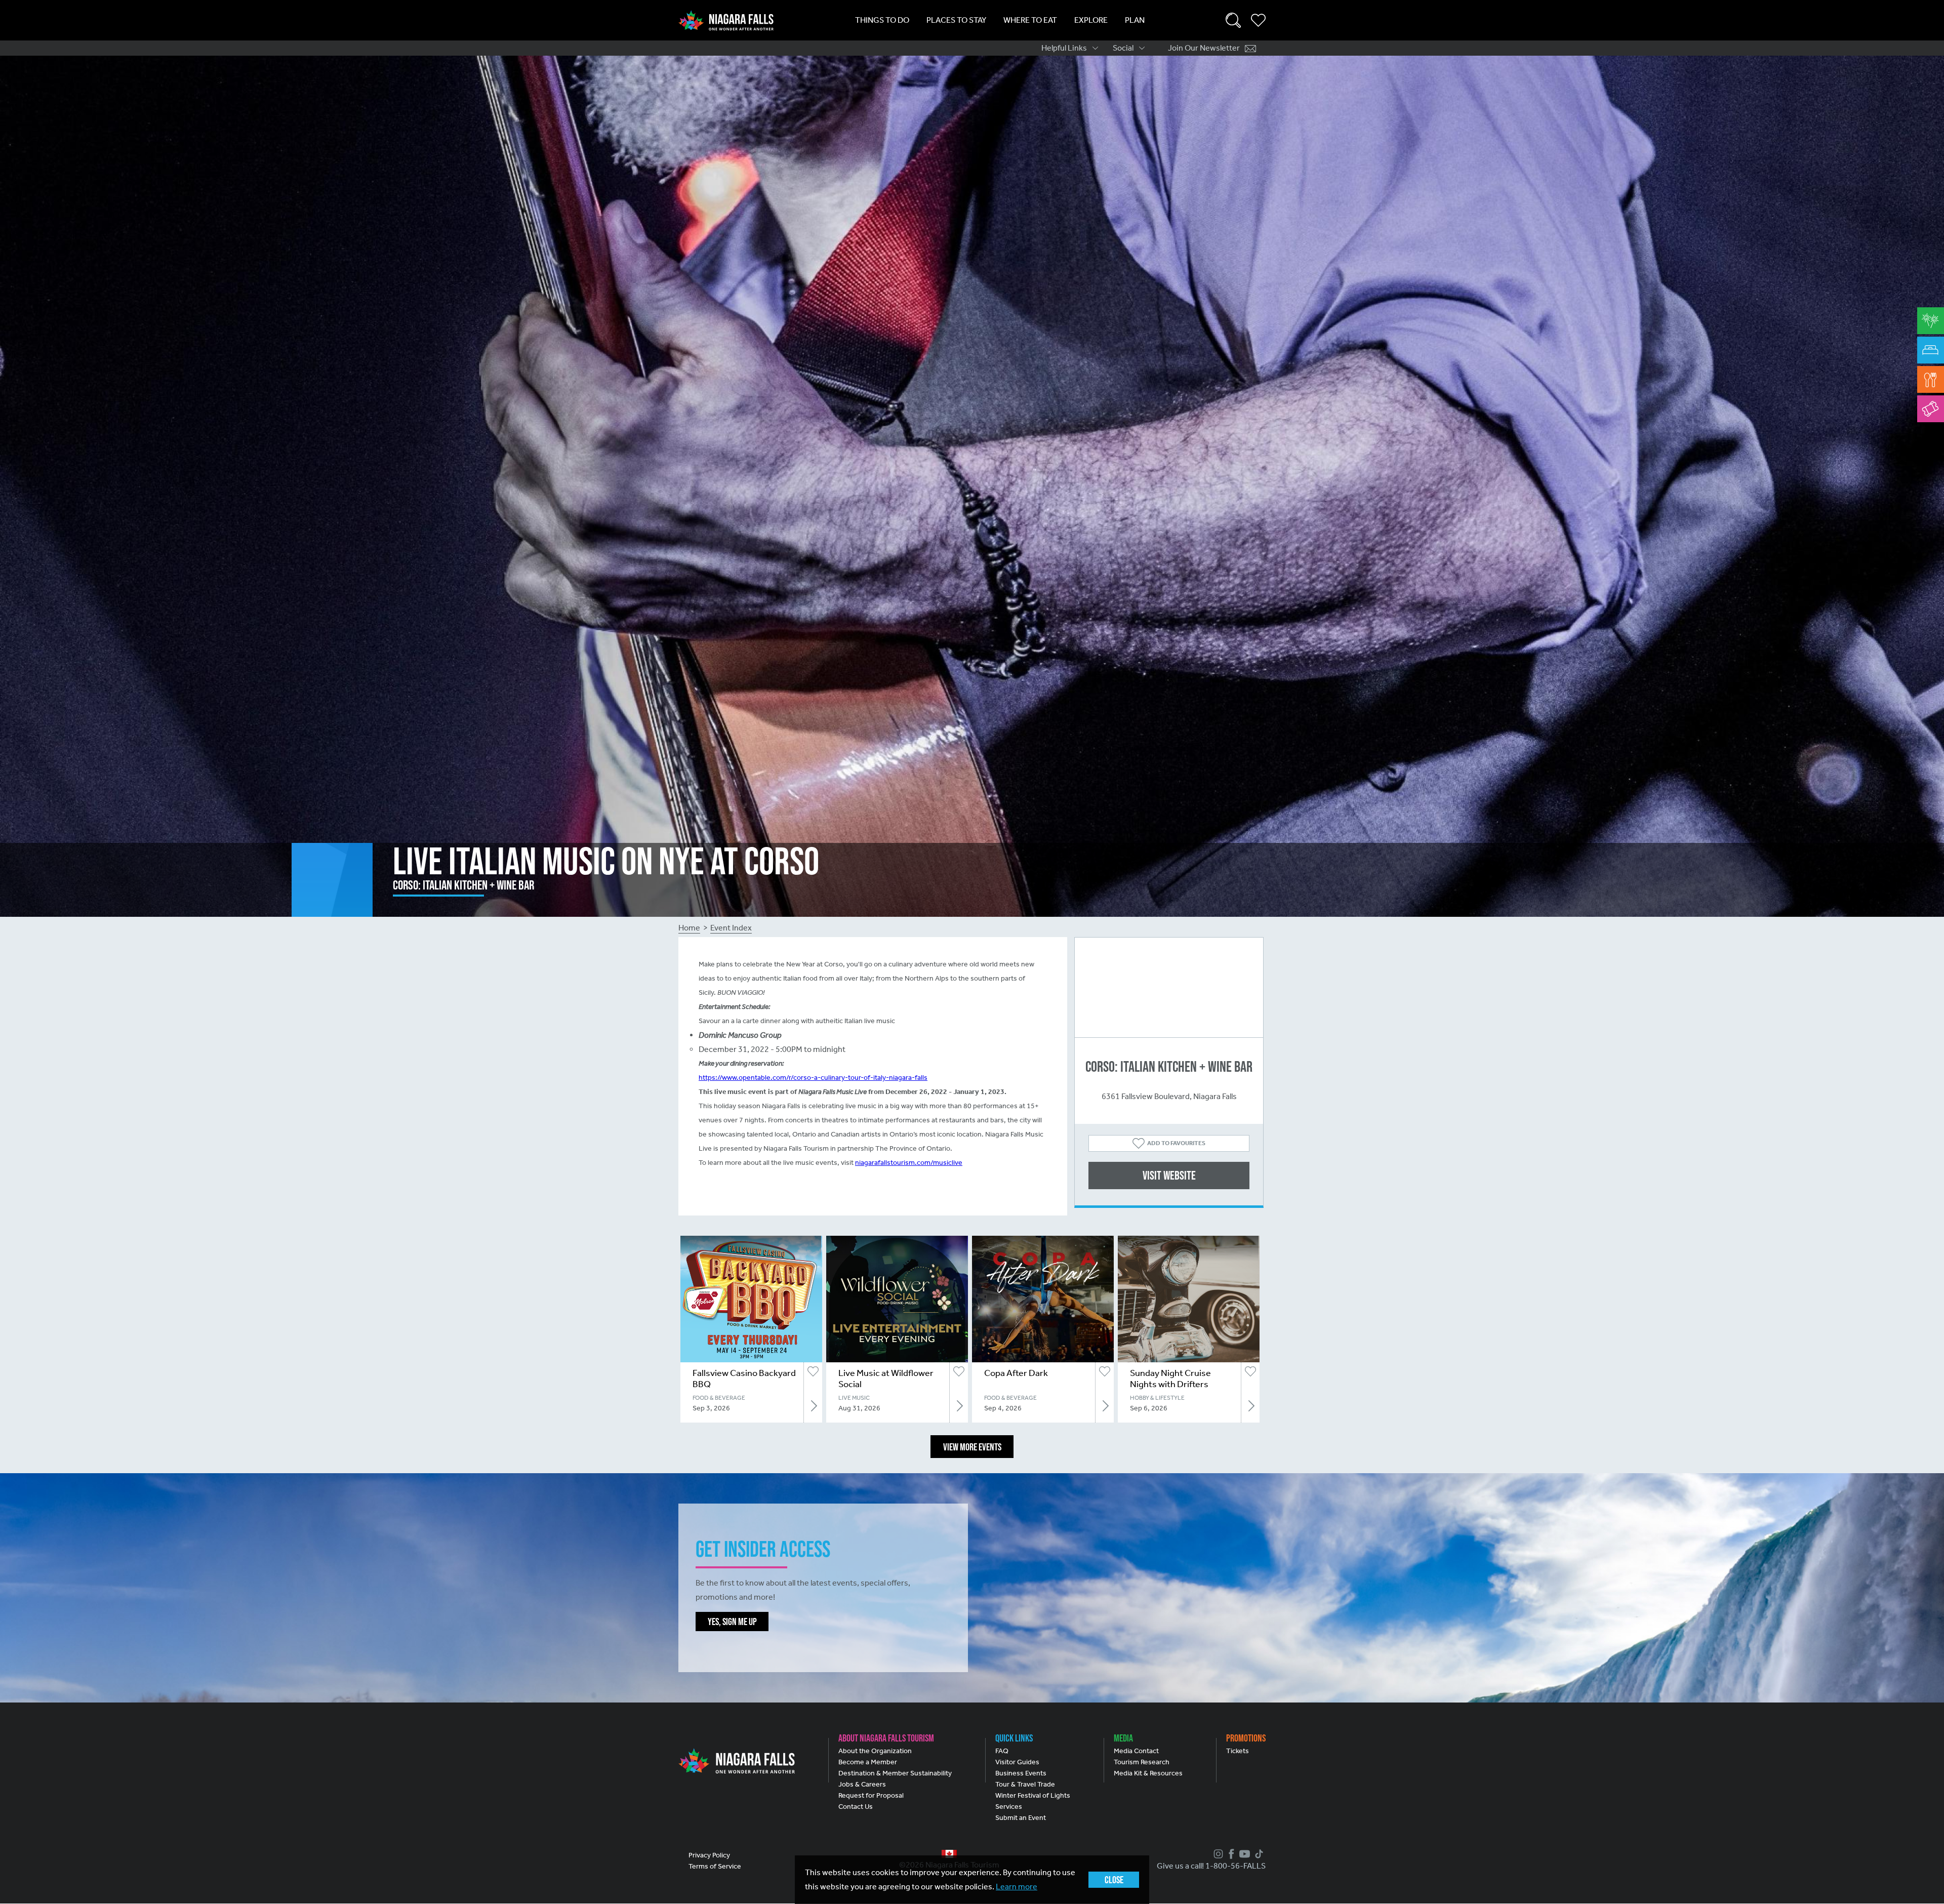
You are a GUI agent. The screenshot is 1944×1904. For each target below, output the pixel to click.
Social (1123, 48)
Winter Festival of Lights (1033, 1795)
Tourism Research (1142, 1762)
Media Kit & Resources (1148, 1773)
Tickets (1238, 1751)
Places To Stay (956, 20)
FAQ (1002, 1751)
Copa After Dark (1016, 1373)
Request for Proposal (871, 1795)
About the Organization (875, 1751)
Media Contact (1136, 1751)
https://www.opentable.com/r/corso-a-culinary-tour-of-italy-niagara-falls (813, 1078)
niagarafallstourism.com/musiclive (909, 1163)
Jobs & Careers (862, 1784)
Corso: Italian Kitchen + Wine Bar (1169, 1066)
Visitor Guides (1017, 1762)
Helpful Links (1064, 48)
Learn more (1017, 1887)
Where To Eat (1030, 20)
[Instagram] (1217, 1854)
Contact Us (856, 1807)
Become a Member (868, 1762)
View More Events (972, 1447)
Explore (1091, 20)
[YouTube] (1243, 1854)
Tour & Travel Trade (1025, 1784)
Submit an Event (1021, 1818)
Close (1114, 1880)
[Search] (1233, 20)
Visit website (1169, 1175)
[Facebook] (1230, 1854)
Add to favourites (1176, 1143)
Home (689, 928)
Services (1009, 1807)
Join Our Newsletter (1204, 48)
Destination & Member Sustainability (895, 1773)
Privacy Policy (709, 1855)
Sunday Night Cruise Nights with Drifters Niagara (1170, 1384)
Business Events (1021, 1773)
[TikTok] (1258, 1854)
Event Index (731, 928)
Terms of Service (715, 1866)
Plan (1135, 20)
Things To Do (882, 20)
